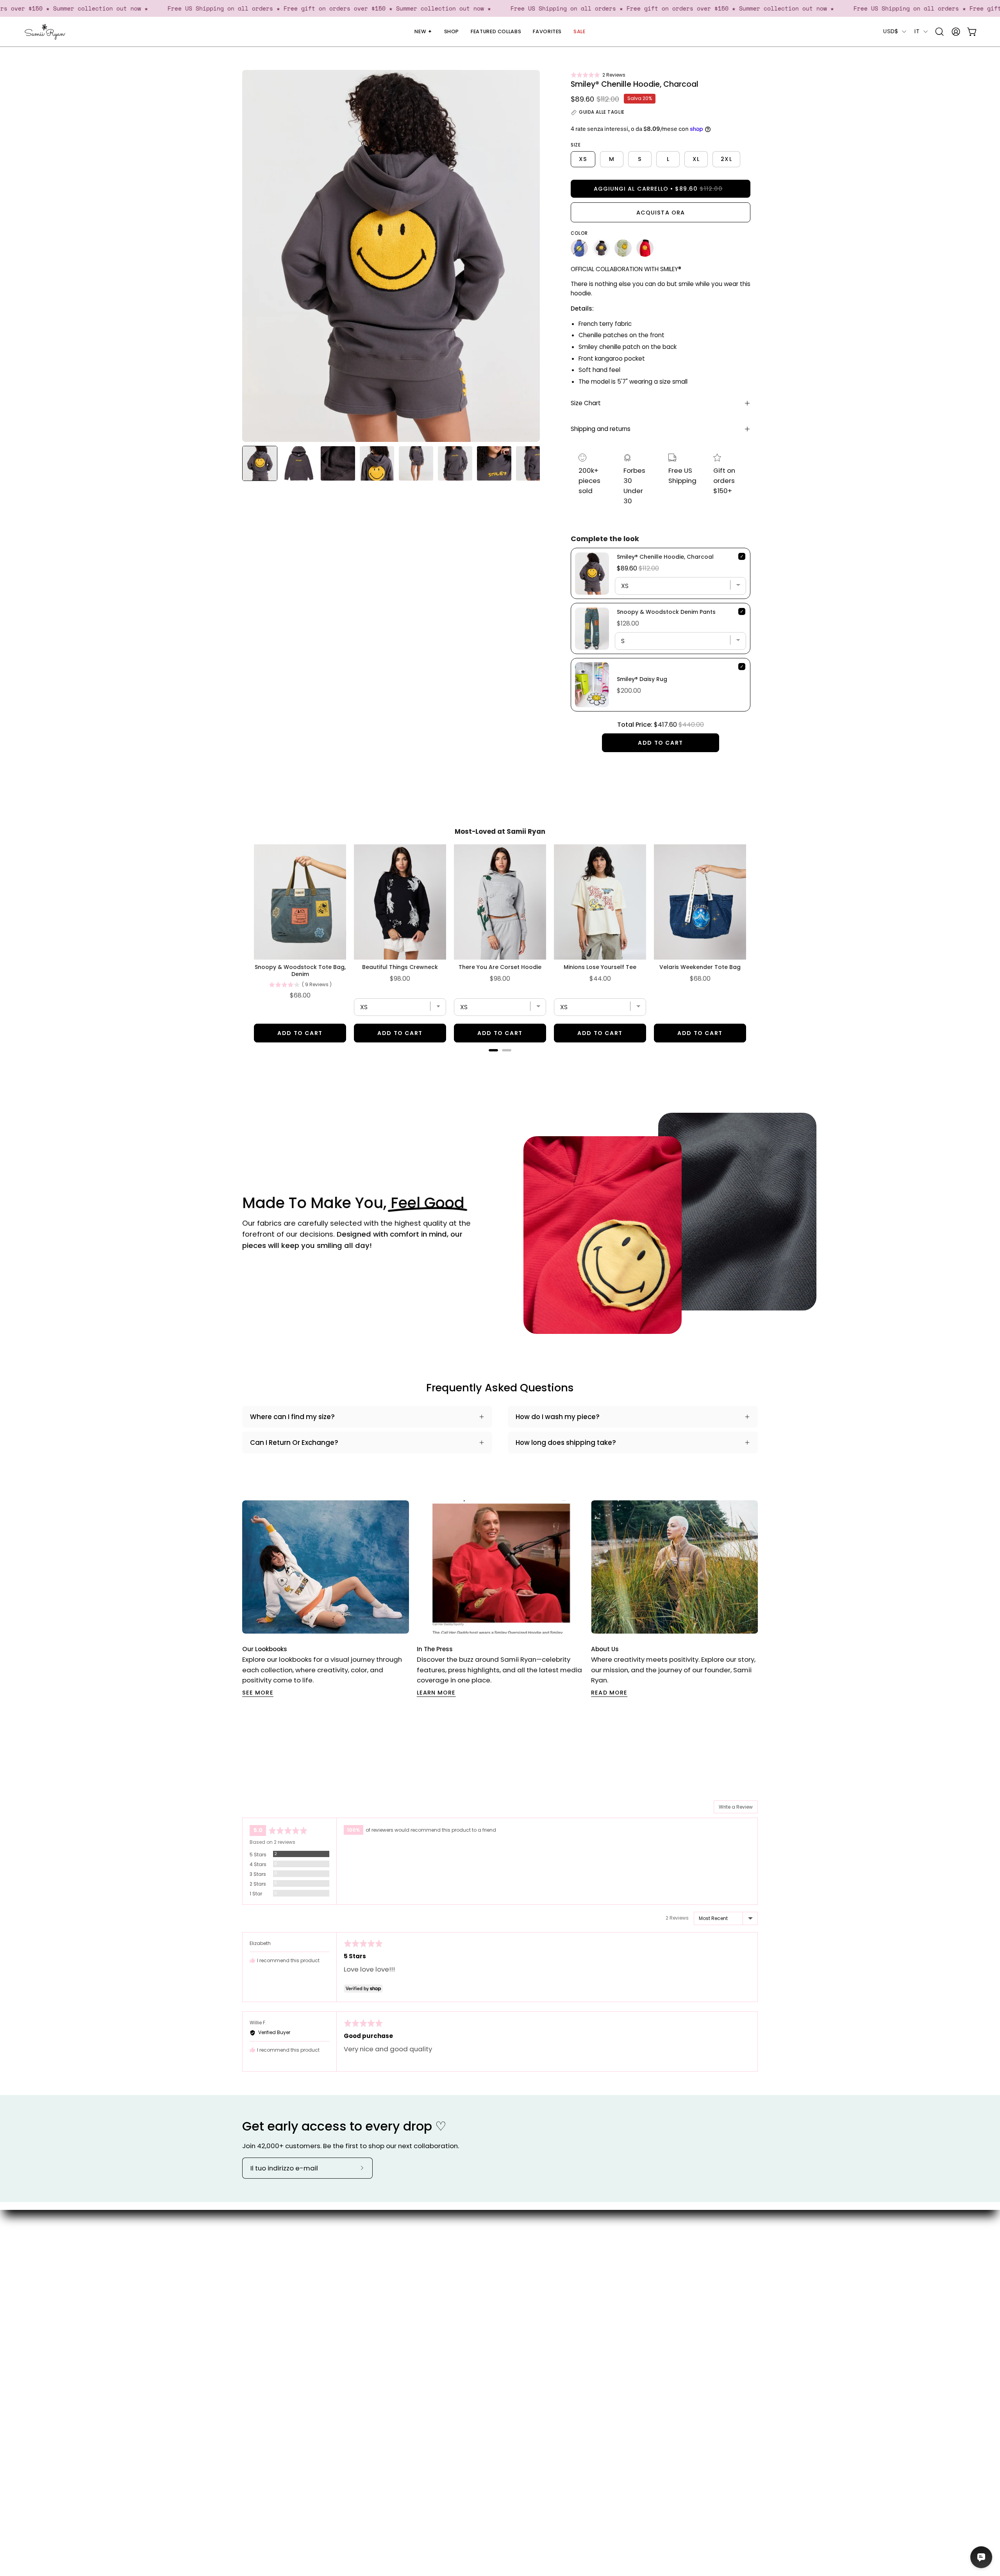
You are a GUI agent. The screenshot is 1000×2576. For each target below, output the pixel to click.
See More (258, 1693)
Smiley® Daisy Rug (642, 679)
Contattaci (553, 2240)
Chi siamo (471, 2240)
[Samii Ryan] (45, 32)
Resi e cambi (555, 2294)
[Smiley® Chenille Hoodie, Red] (645, 248)
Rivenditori (472, 2294)
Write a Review (736, 1807)
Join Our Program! (564, 2253)
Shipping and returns (601, 429)
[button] (598, 75)
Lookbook (470, 2267)
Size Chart (586, 403)
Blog (462, 2253)
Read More (609, 1693)
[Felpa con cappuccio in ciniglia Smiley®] (579, 248)
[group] (500, 1599)
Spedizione (552, 2267)
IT (917, 31)
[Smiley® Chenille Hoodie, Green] (623, 248)
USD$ (891, 31)
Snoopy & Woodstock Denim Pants (666, 612)
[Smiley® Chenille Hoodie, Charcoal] (260, 463)
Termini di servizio (563, 2307)
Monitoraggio (557, 2280)
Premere (469, 2280)
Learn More (436, 1693)
